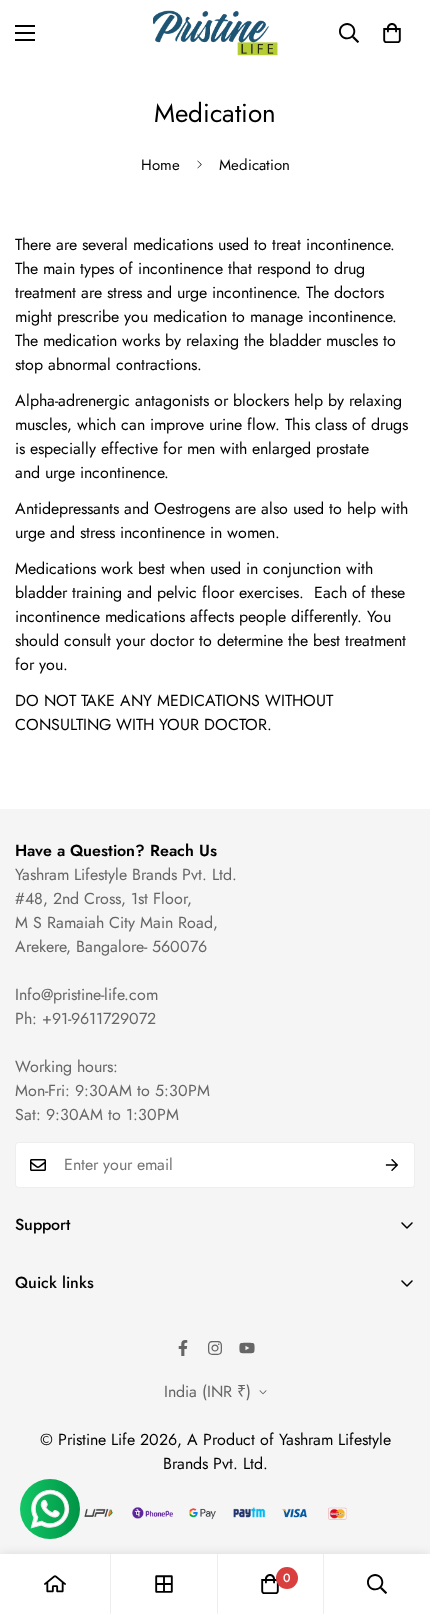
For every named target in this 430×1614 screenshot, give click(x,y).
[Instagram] (215, 1348)
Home (160, 165)
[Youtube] (247, 1348)
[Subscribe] (392, 1165)
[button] (392, 33)
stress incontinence (142, 532)
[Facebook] (183, 1348)
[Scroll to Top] (394, 1508)
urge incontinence (104, 472)
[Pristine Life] (215, 33)
